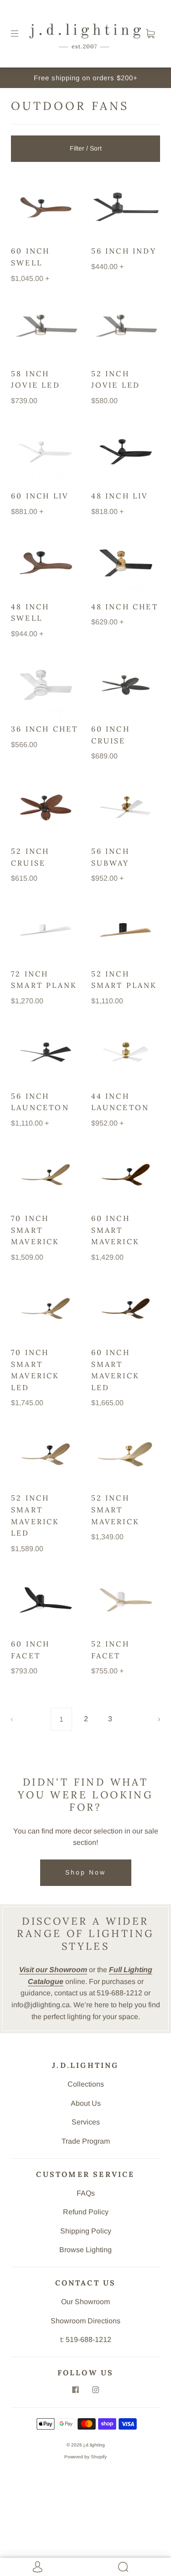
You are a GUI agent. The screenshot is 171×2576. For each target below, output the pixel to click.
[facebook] (76, 2390)
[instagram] (96, 2390)
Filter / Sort (86, 148)
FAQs (86, 2193)
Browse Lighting (85, 2250)
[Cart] (150, 34)
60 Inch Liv (40, 496)
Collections (86, 2084)
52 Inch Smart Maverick (116, 1509)
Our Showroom (85, 2302)
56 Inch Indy (124, 251)
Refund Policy (86, 2212)
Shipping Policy (86, 2231)
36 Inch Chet (44, 729)
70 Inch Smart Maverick (35, 1230)
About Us (86, 2103)
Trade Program (86, 2141)
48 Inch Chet (125, 607)
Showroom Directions (85, 2321)
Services (86, 2122)
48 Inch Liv (120, 496)
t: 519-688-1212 (86, 2340)
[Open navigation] (21, 34)
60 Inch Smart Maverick (116, 1230)
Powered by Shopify (85, 2457)
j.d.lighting (94, 2445)
